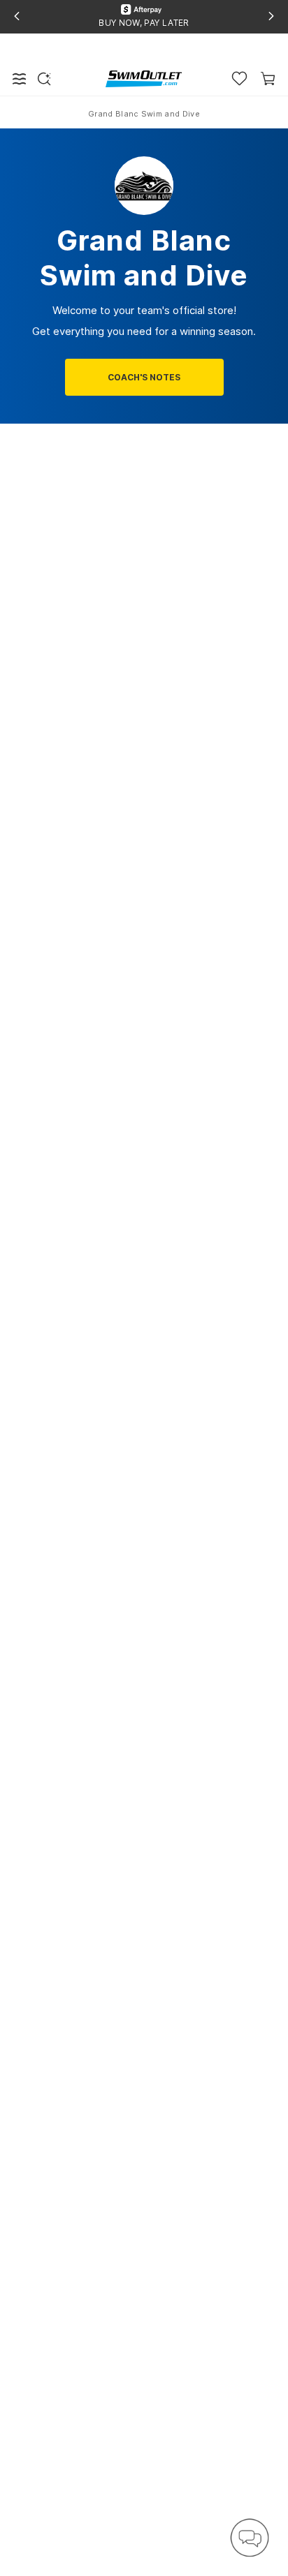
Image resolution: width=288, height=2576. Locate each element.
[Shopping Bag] (268, 79)
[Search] (44, 79)
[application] (250, 2538)
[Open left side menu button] (20, 79)
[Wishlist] (239, 79)
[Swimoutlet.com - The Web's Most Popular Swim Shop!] (144, 78)
